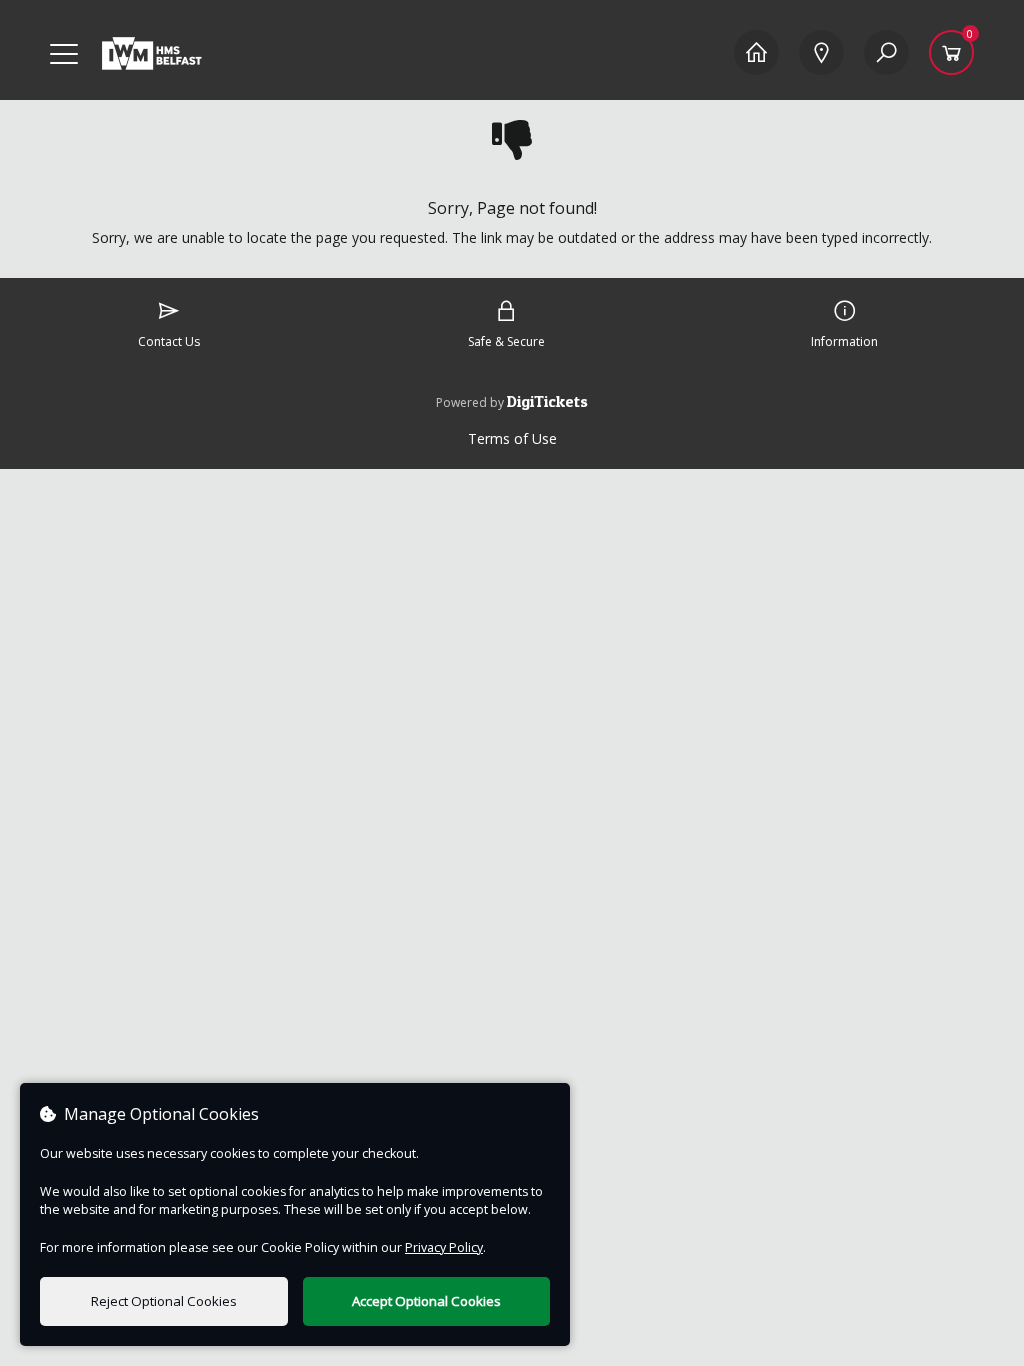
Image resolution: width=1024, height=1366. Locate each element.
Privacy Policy (444, 1247)
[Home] (756, 52)
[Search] (886, 52)
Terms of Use (512, 438)
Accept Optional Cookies (426, 1301)
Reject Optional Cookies (164, 1301)
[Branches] (821, 52)
